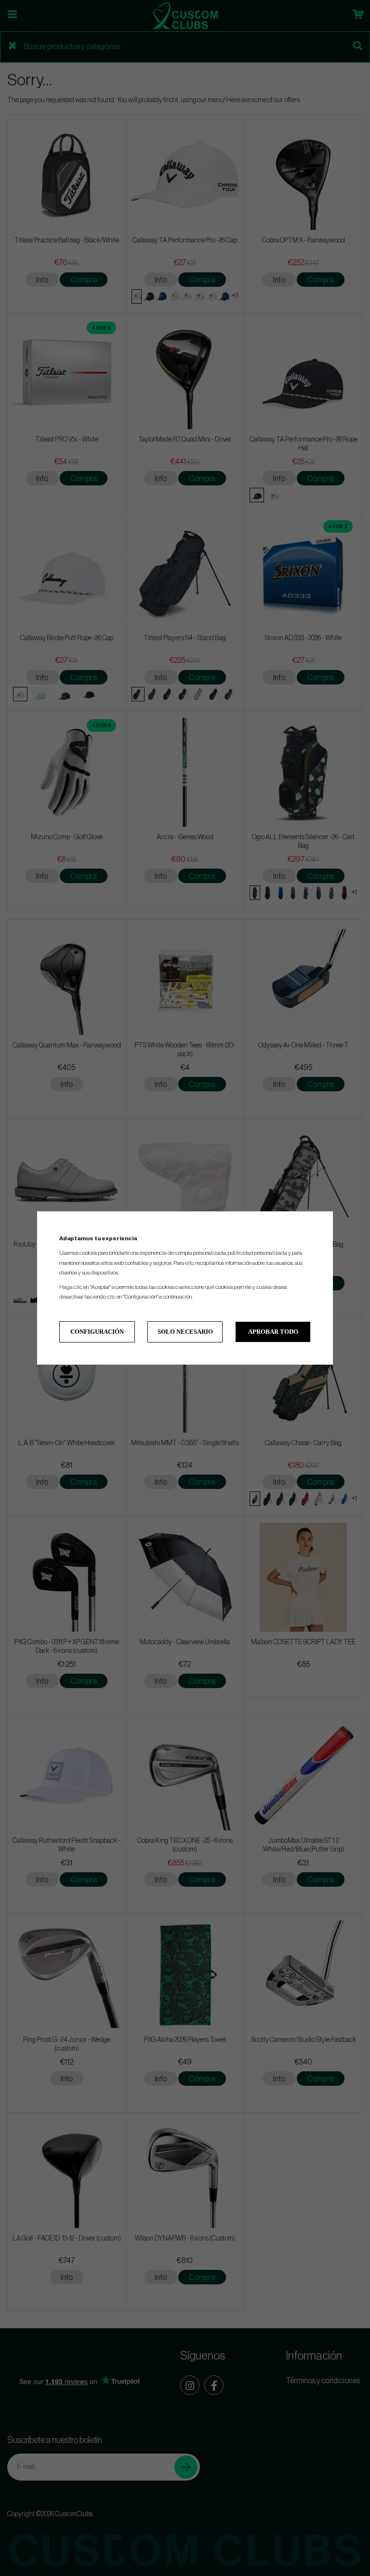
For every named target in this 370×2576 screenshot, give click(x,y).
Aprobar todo (273, 1332)
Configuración (97, 1332)
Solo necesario (185, 1332)
